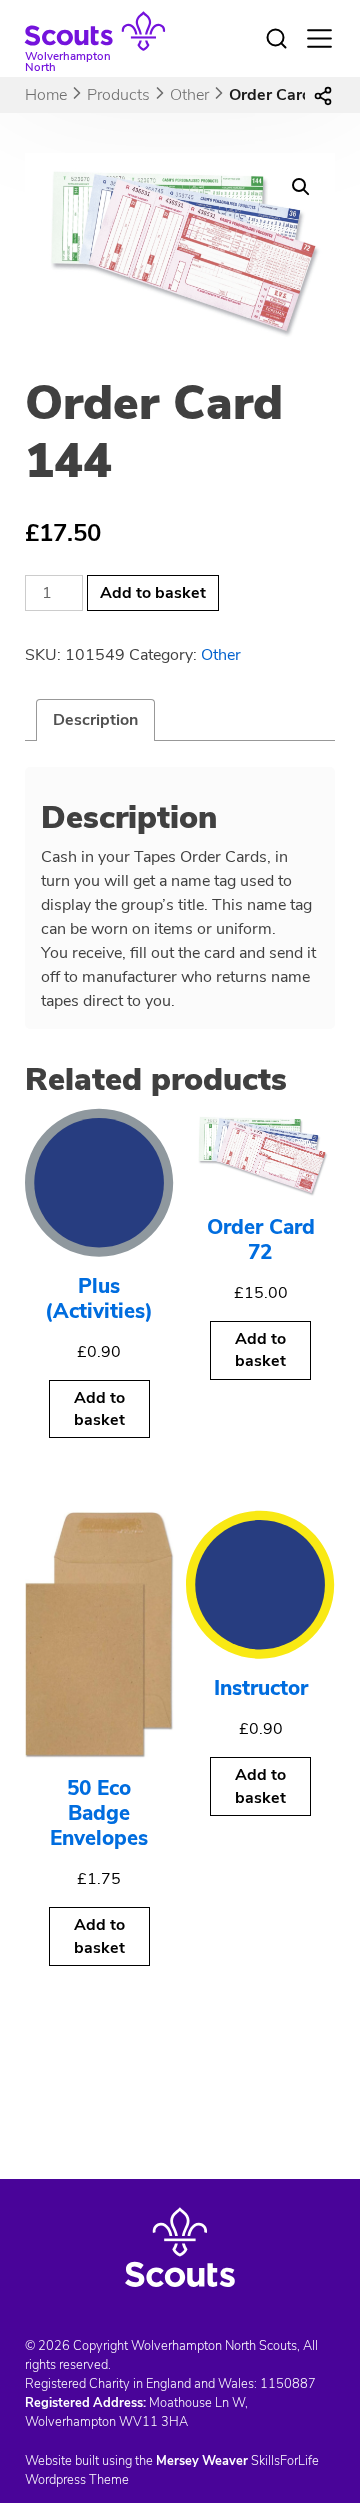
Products (118, 95)
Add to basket (153, 593)
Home (46, 95)
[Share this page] (323, 95)
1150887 (288, 2384)
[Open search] (276, 39)
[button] (301, 187)
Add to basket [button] (99, 1409)
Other (189, 95)
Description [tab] (95, 720)
